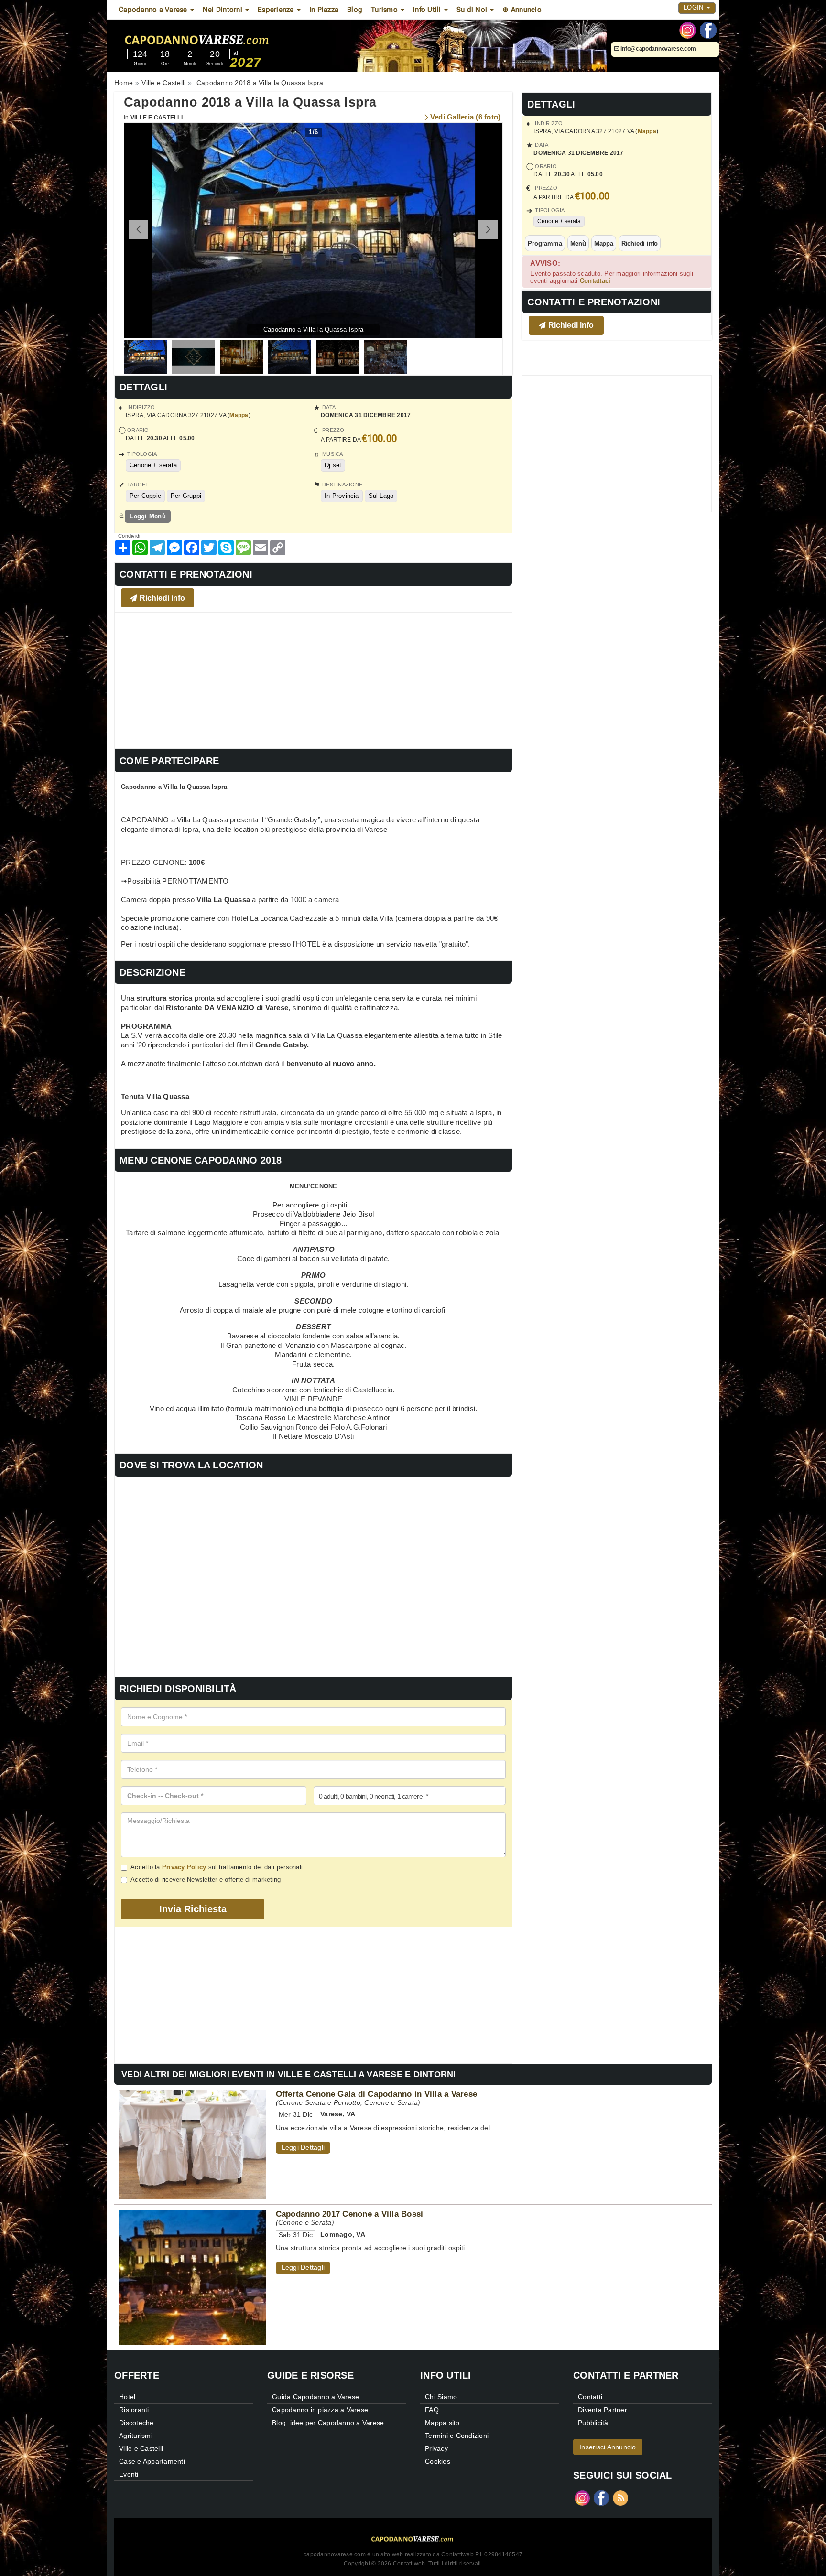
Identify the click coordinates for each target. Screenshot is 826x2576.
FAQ (432, 2410)
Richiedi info (640, 243)
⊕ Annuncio (522, 10)
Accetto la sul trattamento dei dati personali (217, 1867)
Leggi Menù (148, 516)
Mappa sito (442, 2423)
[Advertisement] (313, 679)
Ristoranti (134, 2410)
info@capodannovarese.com (658, 49)
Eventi (129, 2474)
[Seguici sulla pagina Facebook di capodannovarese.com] (708, 30)
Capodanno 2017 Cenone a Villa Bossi (350, 2214)
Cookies (438, 2461)
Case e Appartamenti (152, 2461)
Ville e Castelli (157, 118)
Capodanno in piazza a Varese (320, 2410)
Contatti (590, 2397)
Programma (545, 243)
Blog (355, 10)
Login (695, 7)
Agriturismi (136, 2436)
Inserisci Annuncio (608, 2447)
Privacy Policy (184, 1867)
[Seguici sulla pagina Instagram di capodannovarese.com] (688, 30)
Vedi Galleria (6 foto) (466, 117)
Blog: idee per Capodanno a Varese (328, 2423)
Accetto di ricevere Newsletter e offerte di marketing (206, 1880)
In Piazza (324, 10)
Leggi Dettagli (303, 2147)
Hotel (127, 2397)
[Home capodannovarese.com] (226, 38)
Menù (578, 243)
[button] (488, 229)
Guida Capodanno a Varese (315, 2397)
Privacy (436, 2448)
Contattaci (595, 281)
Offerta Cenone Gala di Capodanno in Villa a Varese (377, 2094)
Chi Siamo (441, 2397)
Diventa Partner (603, 2410)
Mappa (647, 131)
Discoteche (136, 2423)
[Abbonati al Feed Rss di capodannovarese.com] (620, 2497)
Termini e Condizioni (457, 2436)
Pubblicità (593, 2423)
